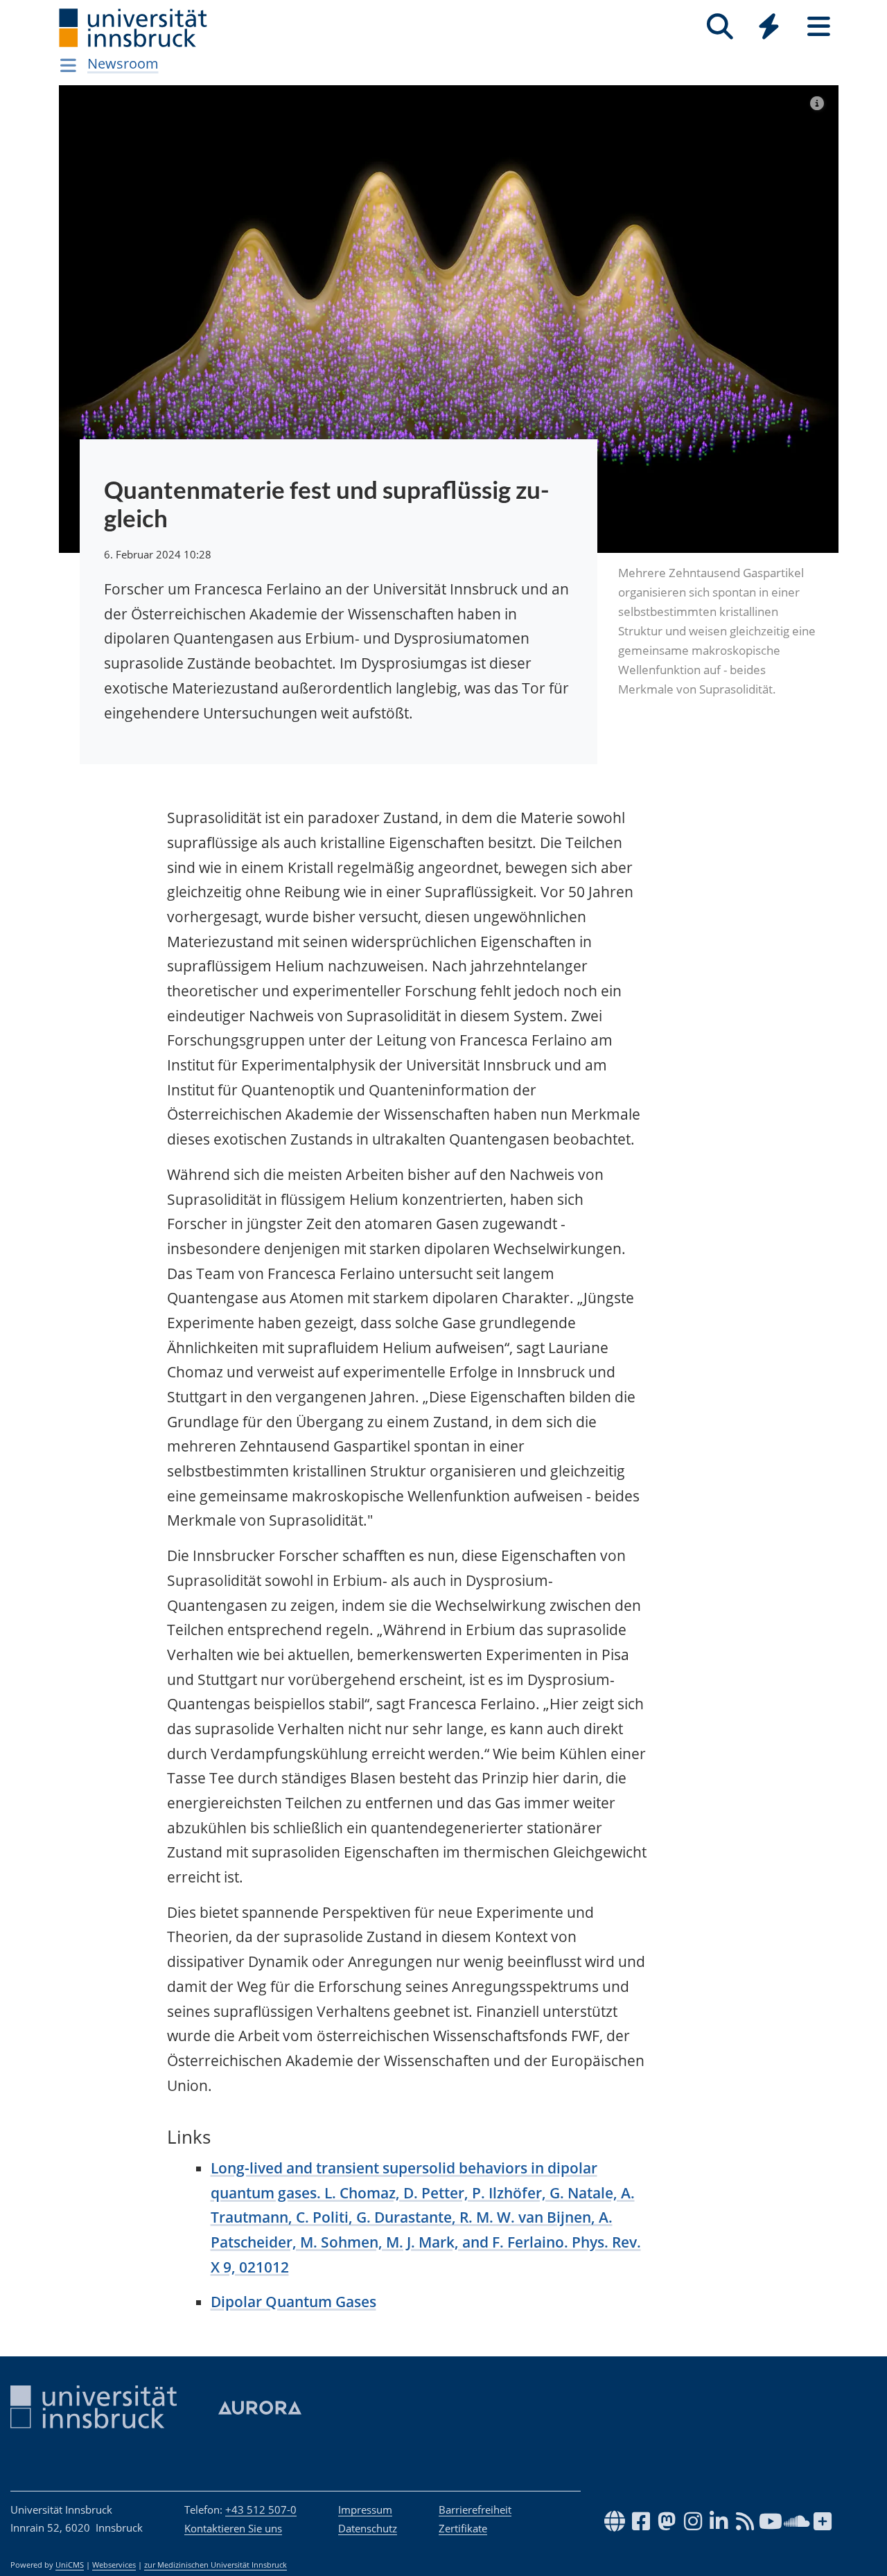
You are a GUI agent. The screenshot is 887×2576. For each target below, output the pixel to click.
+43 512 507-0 (261, 2509)
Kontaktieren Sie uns (233, 2528)
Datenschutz (368, 2528)
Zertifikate (463, 2528)
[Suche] (720, 27)
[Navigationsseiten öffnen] (68, 65)
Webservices (114, 2565)
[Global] (769, 28)
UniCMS (70, 2565)
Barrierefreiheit (475, 2509)
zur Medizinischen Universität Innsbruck (216, 2565)
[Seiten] (819, 27)
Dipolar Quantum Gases (293, 2302)
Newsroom (123, 63)
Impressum (365, 2509)
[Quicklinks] (769, 27)
